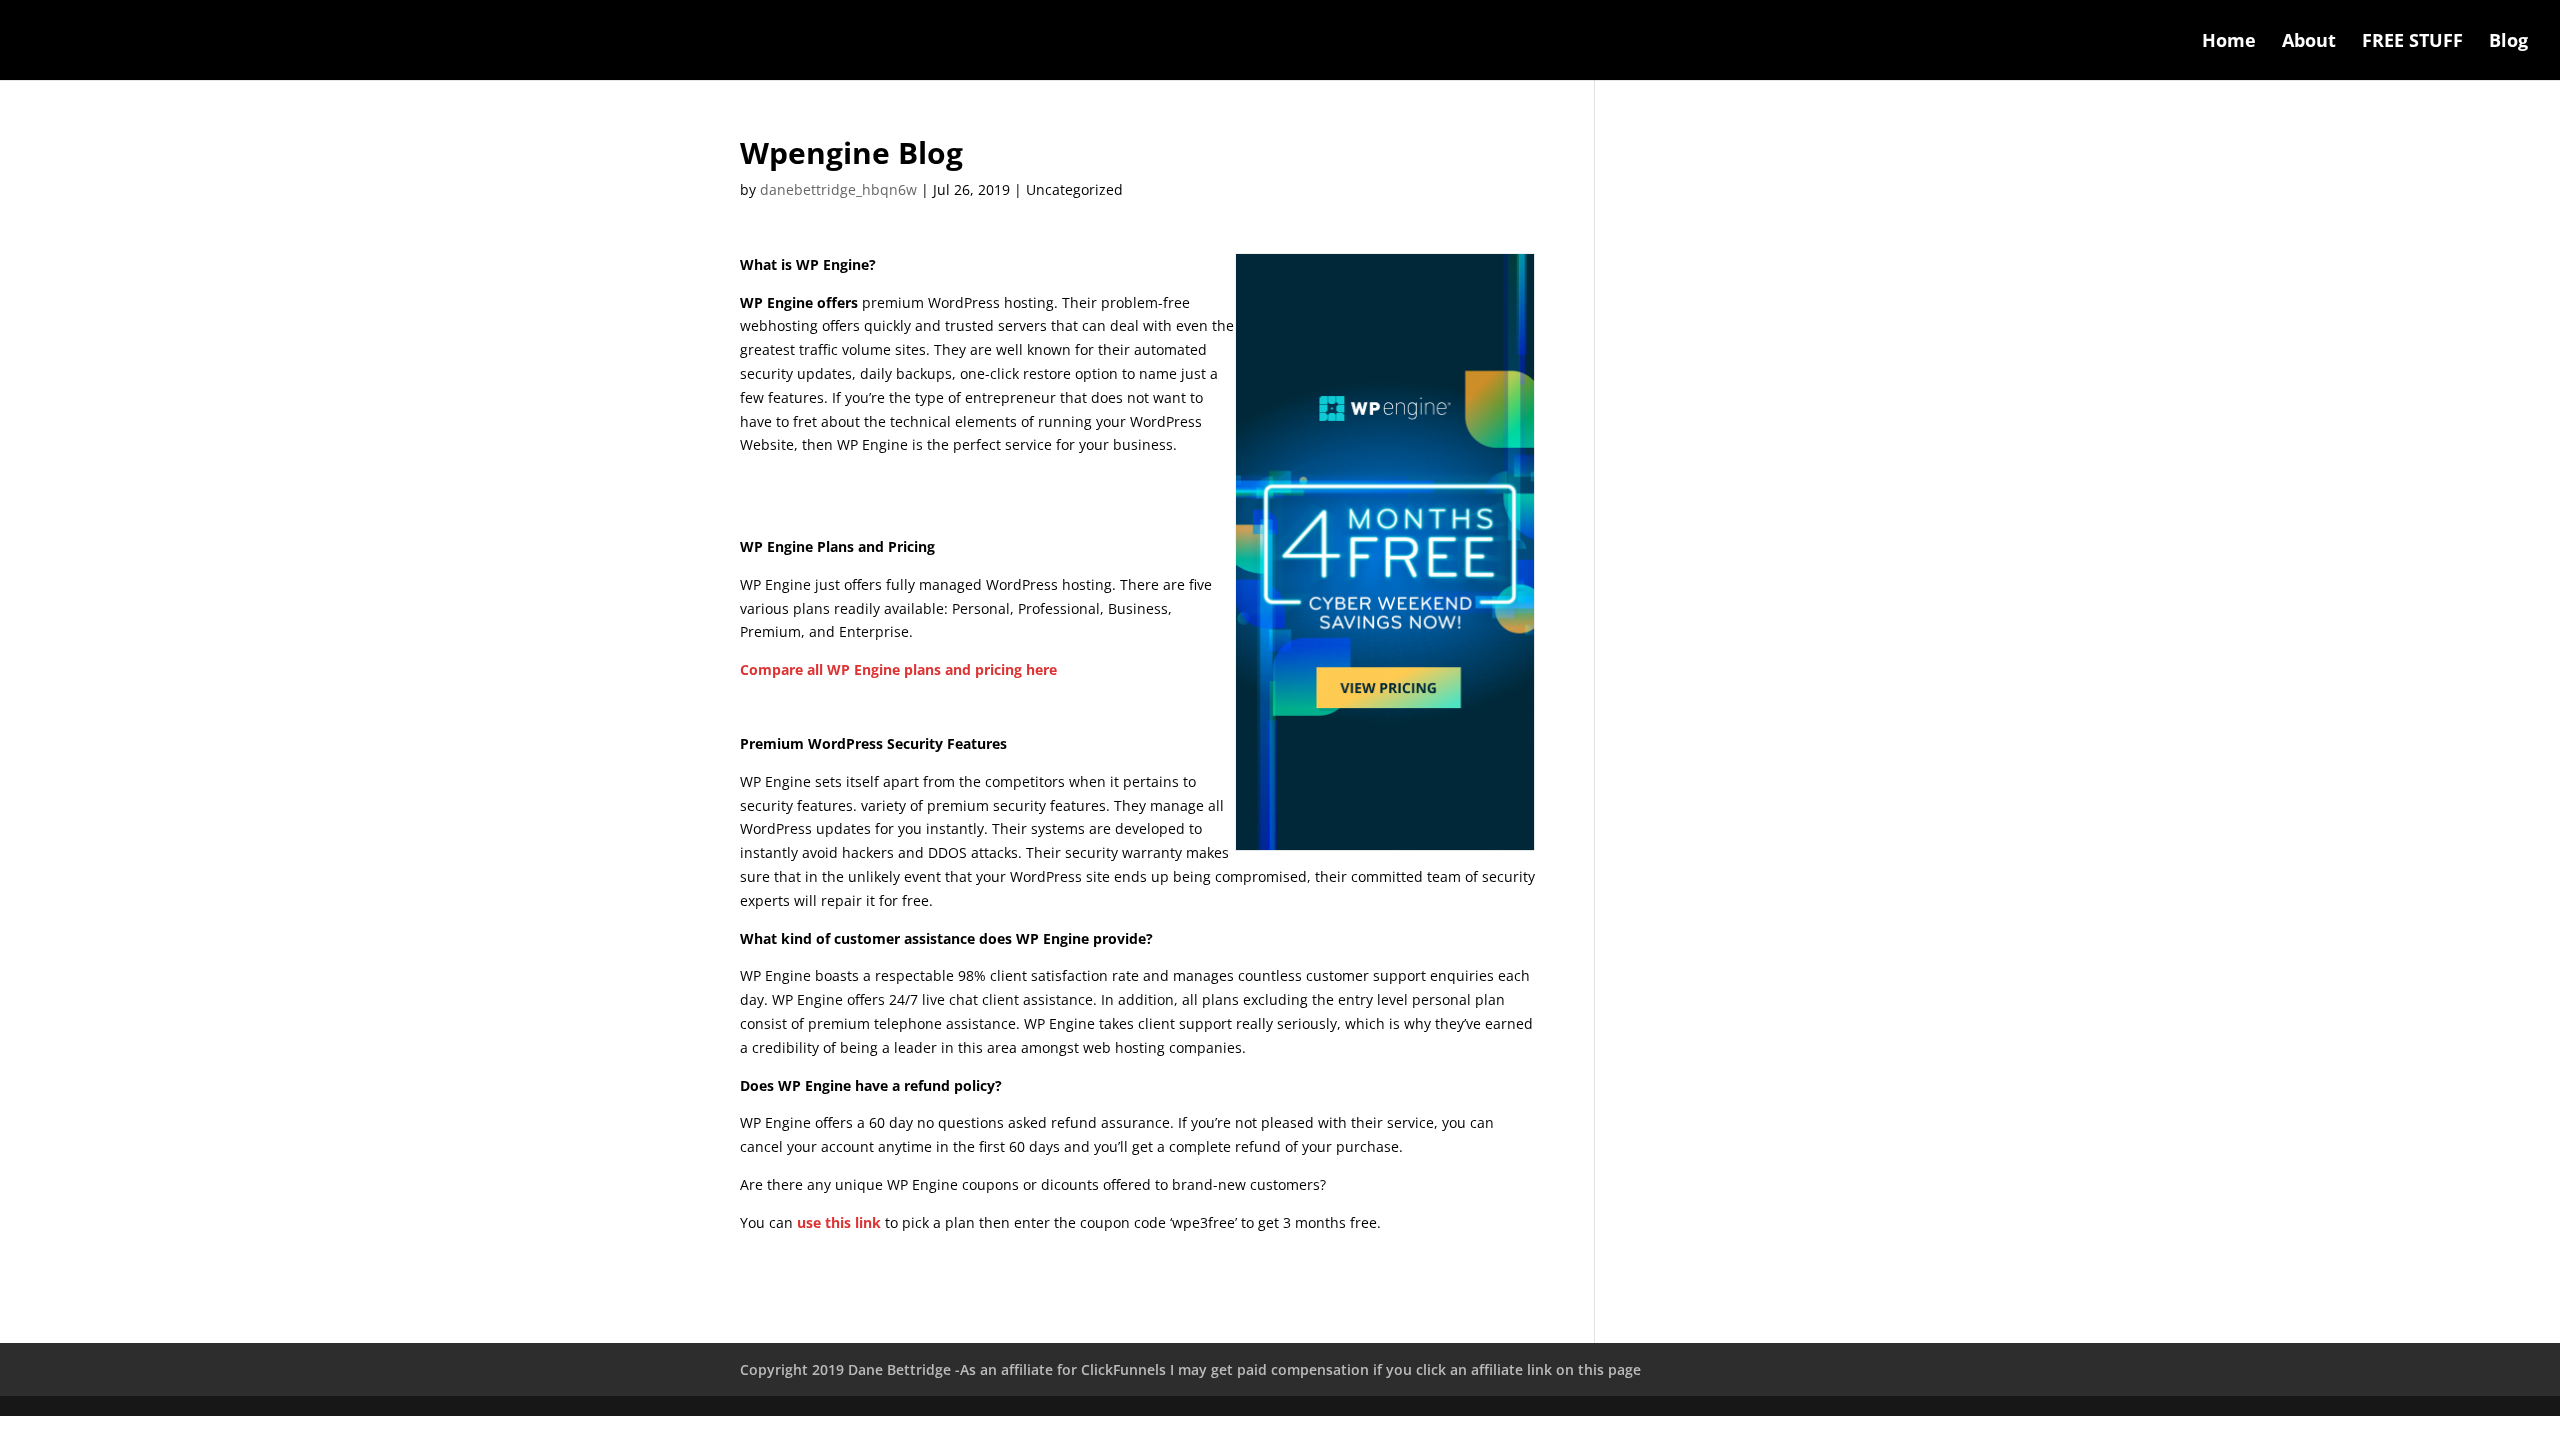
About (2309, 42)
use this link (839, 1222)
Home (2229, 42)
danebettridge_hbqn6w (838, 189)
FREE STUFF (2412, 42)
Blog (2508, 42)
